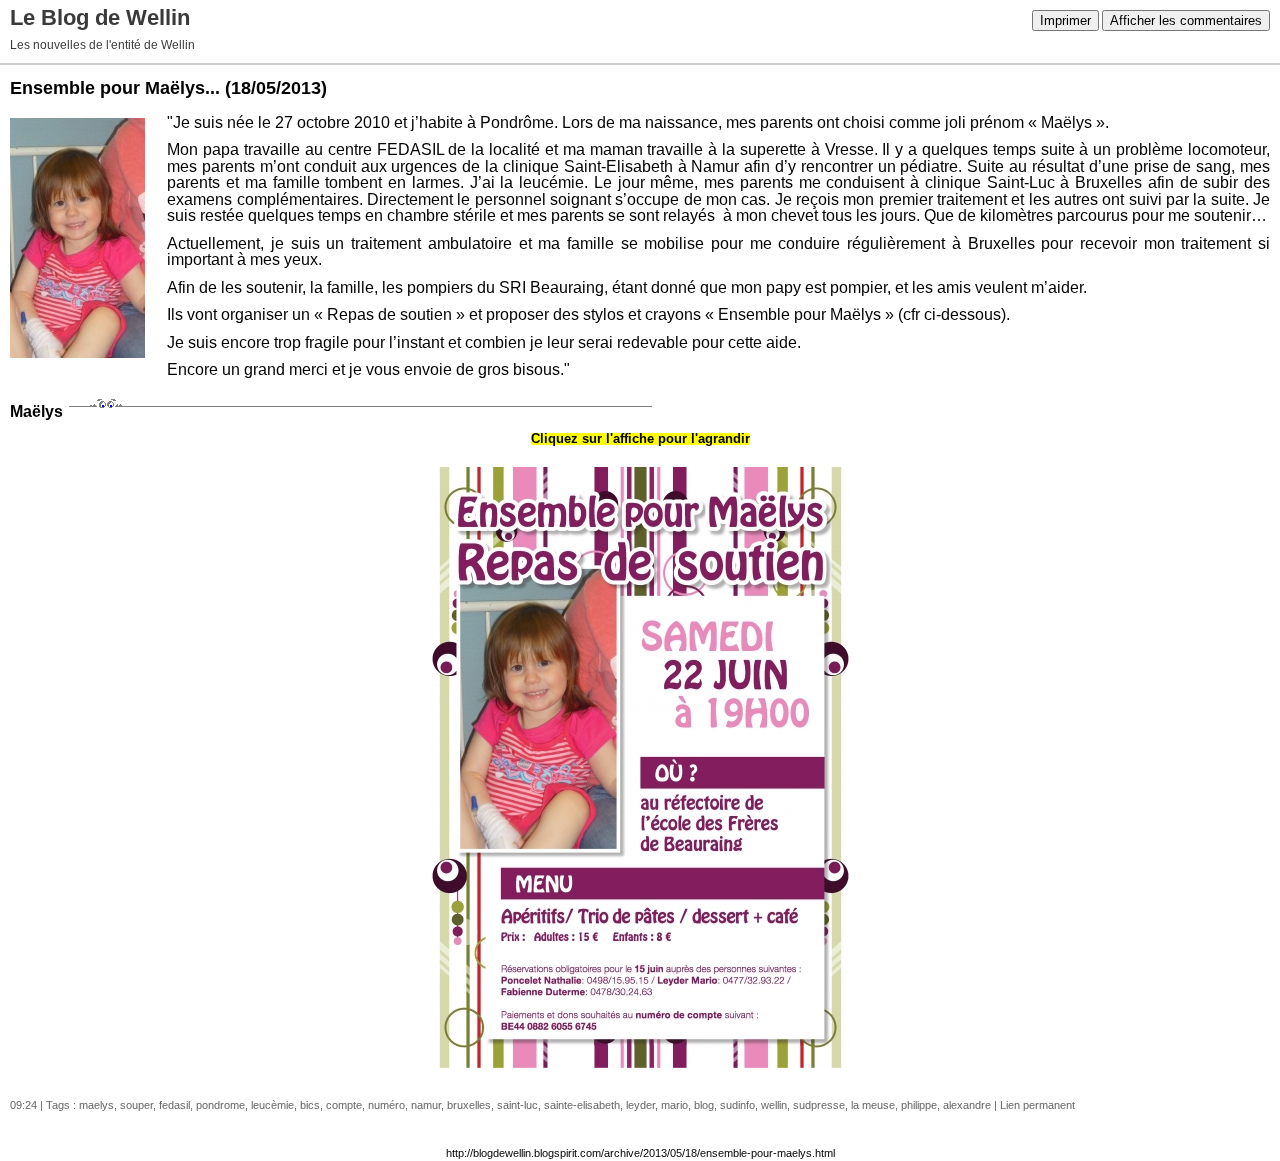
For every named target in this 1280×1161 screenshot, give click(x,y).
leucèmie (272, 1105)
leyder (640, 1105)
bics (310, 1105)
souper (136, 1105)
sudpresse (819, 1105)
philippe (919, 1105)
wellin (774, 1105)
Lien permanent (1037, 1105)
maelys (96, 1105)
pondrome (220, 1105)
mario (674, 1105)
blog (704, 1105)
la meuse (873, 1105)
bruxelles (469, 1105)
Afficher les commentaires (1186, 20)
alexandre (967, 1105)
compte (344, 1105)
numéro (386, 1105)
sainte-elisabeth (582, 1105)
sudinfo (737, 1105)
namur (426, 1105)
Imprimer (1065, 20)
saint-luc (517, 1105)
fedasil (174, 1105)
